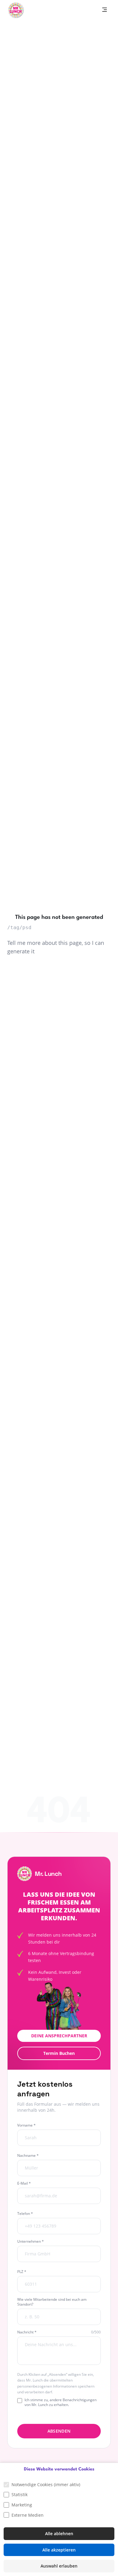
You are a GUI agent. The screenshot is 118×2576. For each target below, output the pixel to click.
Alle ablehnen (59, 2534)
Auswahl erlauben (59, 2566)
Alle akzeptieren (59, 2550)
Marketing (22, 2505)
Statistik (20, 2494)
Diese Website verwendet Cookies (59, 2469)
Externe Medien (28, 2515)
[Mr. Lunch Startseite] (16, 10)
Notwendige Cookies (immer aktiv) (46, 2485)
